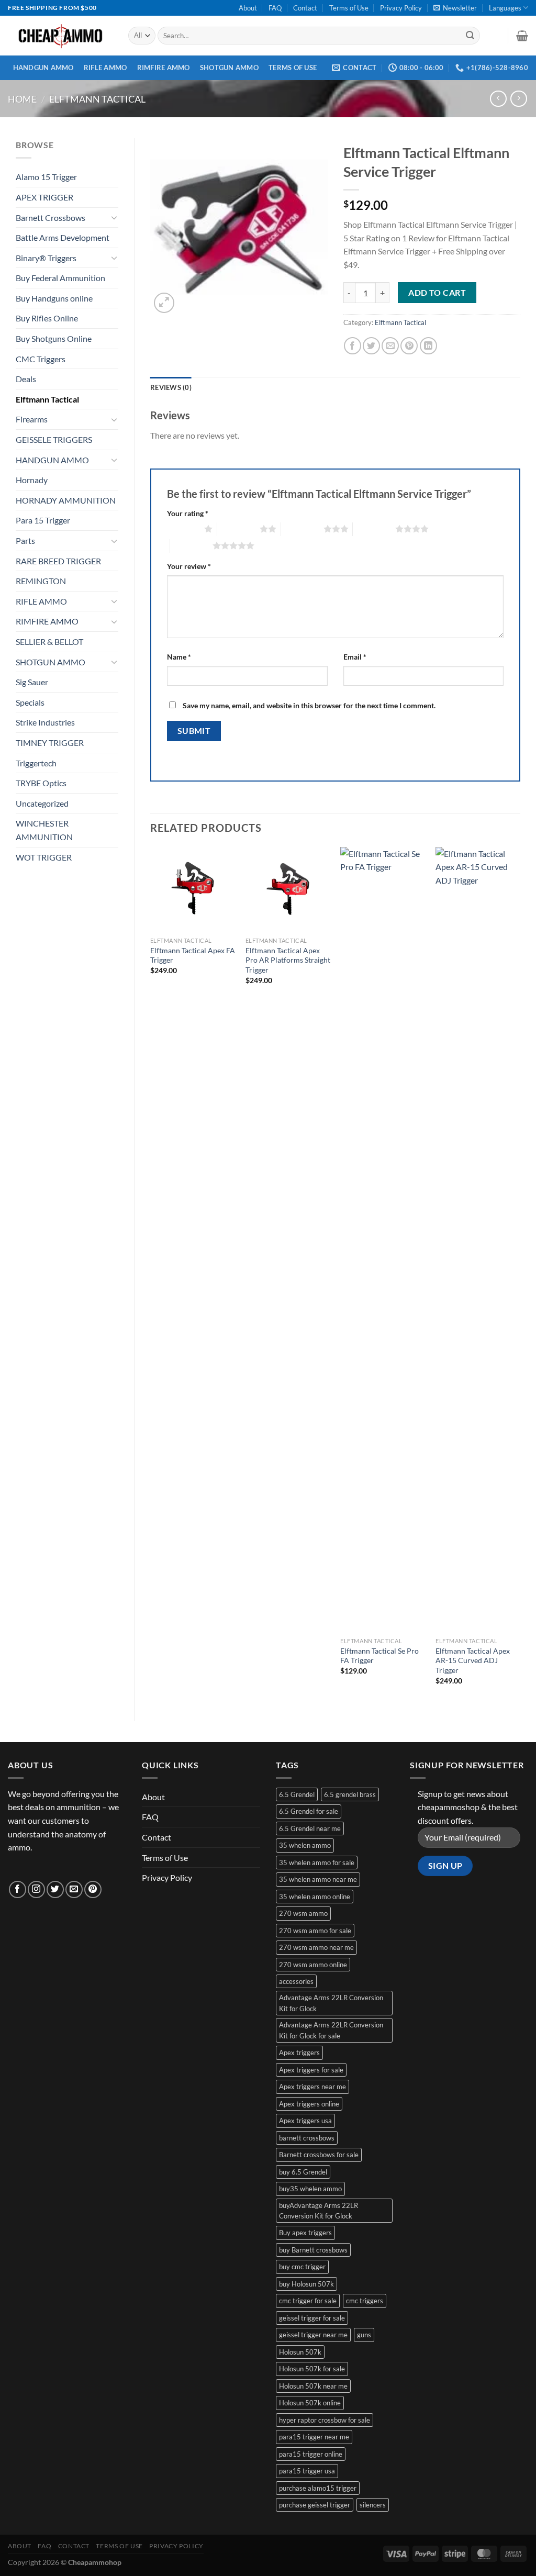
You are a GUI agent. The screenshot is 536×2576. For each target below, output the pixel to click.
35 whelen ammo (305, 1845)
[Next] (520, 1275)
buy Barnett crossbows (313, 2250)
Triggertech (36, 763)
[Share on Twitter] (371, 346)
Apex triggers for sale (311, 2070)
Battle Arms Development (63, 237)
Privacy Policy (401, 8)
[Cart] (522, 36)
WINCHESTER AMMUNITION (44, 830)
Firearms (32, 419)
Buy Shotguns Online (54, 338)
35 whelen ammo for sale (317, 1863)
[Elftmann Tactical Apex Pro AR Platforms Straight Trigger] (288, 889)
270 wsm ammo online (313, 1965)
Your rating (188, 513)
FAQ (275, 8)
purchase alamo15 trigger (318, 2488)
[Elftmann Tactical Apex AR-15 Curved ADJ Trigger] (478, 1240)
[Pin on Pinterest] (409, 346)
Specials (30, 702)
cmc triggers (365, 2301)
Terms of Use (349, 8)
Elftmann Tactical (97, 99)
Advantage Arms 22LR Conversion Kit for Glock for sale (331, 2030)
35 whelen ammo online (315, 1897)
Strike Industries (45, 722)
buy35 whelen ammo (310, 2189)
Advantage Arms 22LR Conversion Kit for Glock (331, 2003)
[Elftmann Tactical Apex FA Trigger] (193, 889)
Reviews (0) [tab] (171, 387)
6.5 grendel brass (350, 1794)
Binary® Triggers (46, 258)
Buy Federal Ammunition (60, 278)
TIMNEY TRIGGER (50, 743)
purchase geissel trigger (315, 2505)
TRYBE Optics (41, 783)
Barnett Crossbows (51, 218)
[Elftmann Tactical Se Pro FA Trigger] (383, 1240)
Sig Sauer (32, 682)
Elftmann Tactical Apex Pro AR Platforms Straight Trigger (288, 960)
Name (179, 657)
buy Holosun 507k (306, 2284)
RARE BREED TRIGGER (58, 561)
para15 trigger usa (307, 2471)
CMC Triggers (41, 359)
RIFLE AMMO (105, 68)
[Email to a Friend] (390, 346)
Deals (26, 379)
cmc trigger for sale (308, 2301)
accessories (296, 1981)
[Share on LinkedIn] (428, 346)
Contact (305, 8)
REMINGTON (41, 581)
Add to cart (437, 293)
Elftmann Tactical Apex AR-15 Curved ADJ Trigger (473, 1660)
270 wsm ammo (303, 1913)
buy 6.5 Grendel (303, 2172)
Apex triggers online (309, 2104)
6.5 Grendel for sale (309, 1811)
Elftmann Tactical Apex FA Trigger (193, 955)
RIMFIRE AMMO (164, 68)
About (248, 8)
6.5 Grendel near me (310, 1828)
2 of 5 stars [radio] (238, 529)
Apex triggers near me (312, 2087)
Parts (25, 540)
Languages (505, 8)
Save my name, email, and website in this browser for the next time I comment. (309, 705)
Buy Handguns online (54, 298)
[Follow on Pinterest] (93, 1889)
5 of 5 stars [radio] (191, 545)
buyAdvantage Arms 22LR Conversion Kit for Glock (319, 2211)
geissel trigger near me (313, 2335)
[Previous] (151, 1275)
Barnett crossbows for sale (319, 2155)
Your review (189, 566)
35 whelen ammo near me (318, 1879)
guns (364, 2335)
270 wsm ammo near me (316, 1947)
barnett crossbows (307, 2138)
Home (22, 99)
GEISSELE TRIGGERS (54, 439)
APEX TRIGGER (44, 197)
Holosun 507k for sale (312, 2369)
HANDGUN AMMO (43, 68)
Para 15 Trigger (43, 520)
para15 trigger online (311, 2454)
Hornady (32, 480)
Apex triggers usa (305, 2121)
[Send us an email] (74, 1889)
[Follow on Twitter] (55, 1889)
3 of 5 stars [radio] (302, 529)
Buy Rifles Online (47, 318)
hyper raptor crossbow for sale (325, 2420)
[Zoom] (164, 303)
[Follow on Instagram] (36, 1889)
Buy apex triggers (305, 2233)
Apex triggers (299, 2053)
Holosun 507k (300, 2352)
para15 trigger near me (314, 2437)
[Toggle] (114, 217)
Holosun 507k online (310, 2403)
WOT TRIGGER (44, 857)
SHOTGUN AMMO (229, 68)
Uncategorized (42, 803)
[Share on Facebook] (353, 346)
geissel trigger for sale (312, 2318)
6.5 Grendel (297, 1794)
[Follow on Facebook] (18, 1889)
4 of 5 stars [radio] (374, 529)
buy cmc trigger (302, 2267)
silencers (373, 2505)
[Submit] (470, 36)
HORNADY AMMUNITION (66, 500)
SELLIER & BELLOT (49, 642)
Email (355, 657)
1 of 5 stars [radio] (183, 529)
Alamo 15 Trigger (46, 177)
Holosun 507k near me (313, 2386)
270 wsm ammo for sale (315, 1931)
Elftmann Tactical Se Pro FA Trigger (379, 1656)
